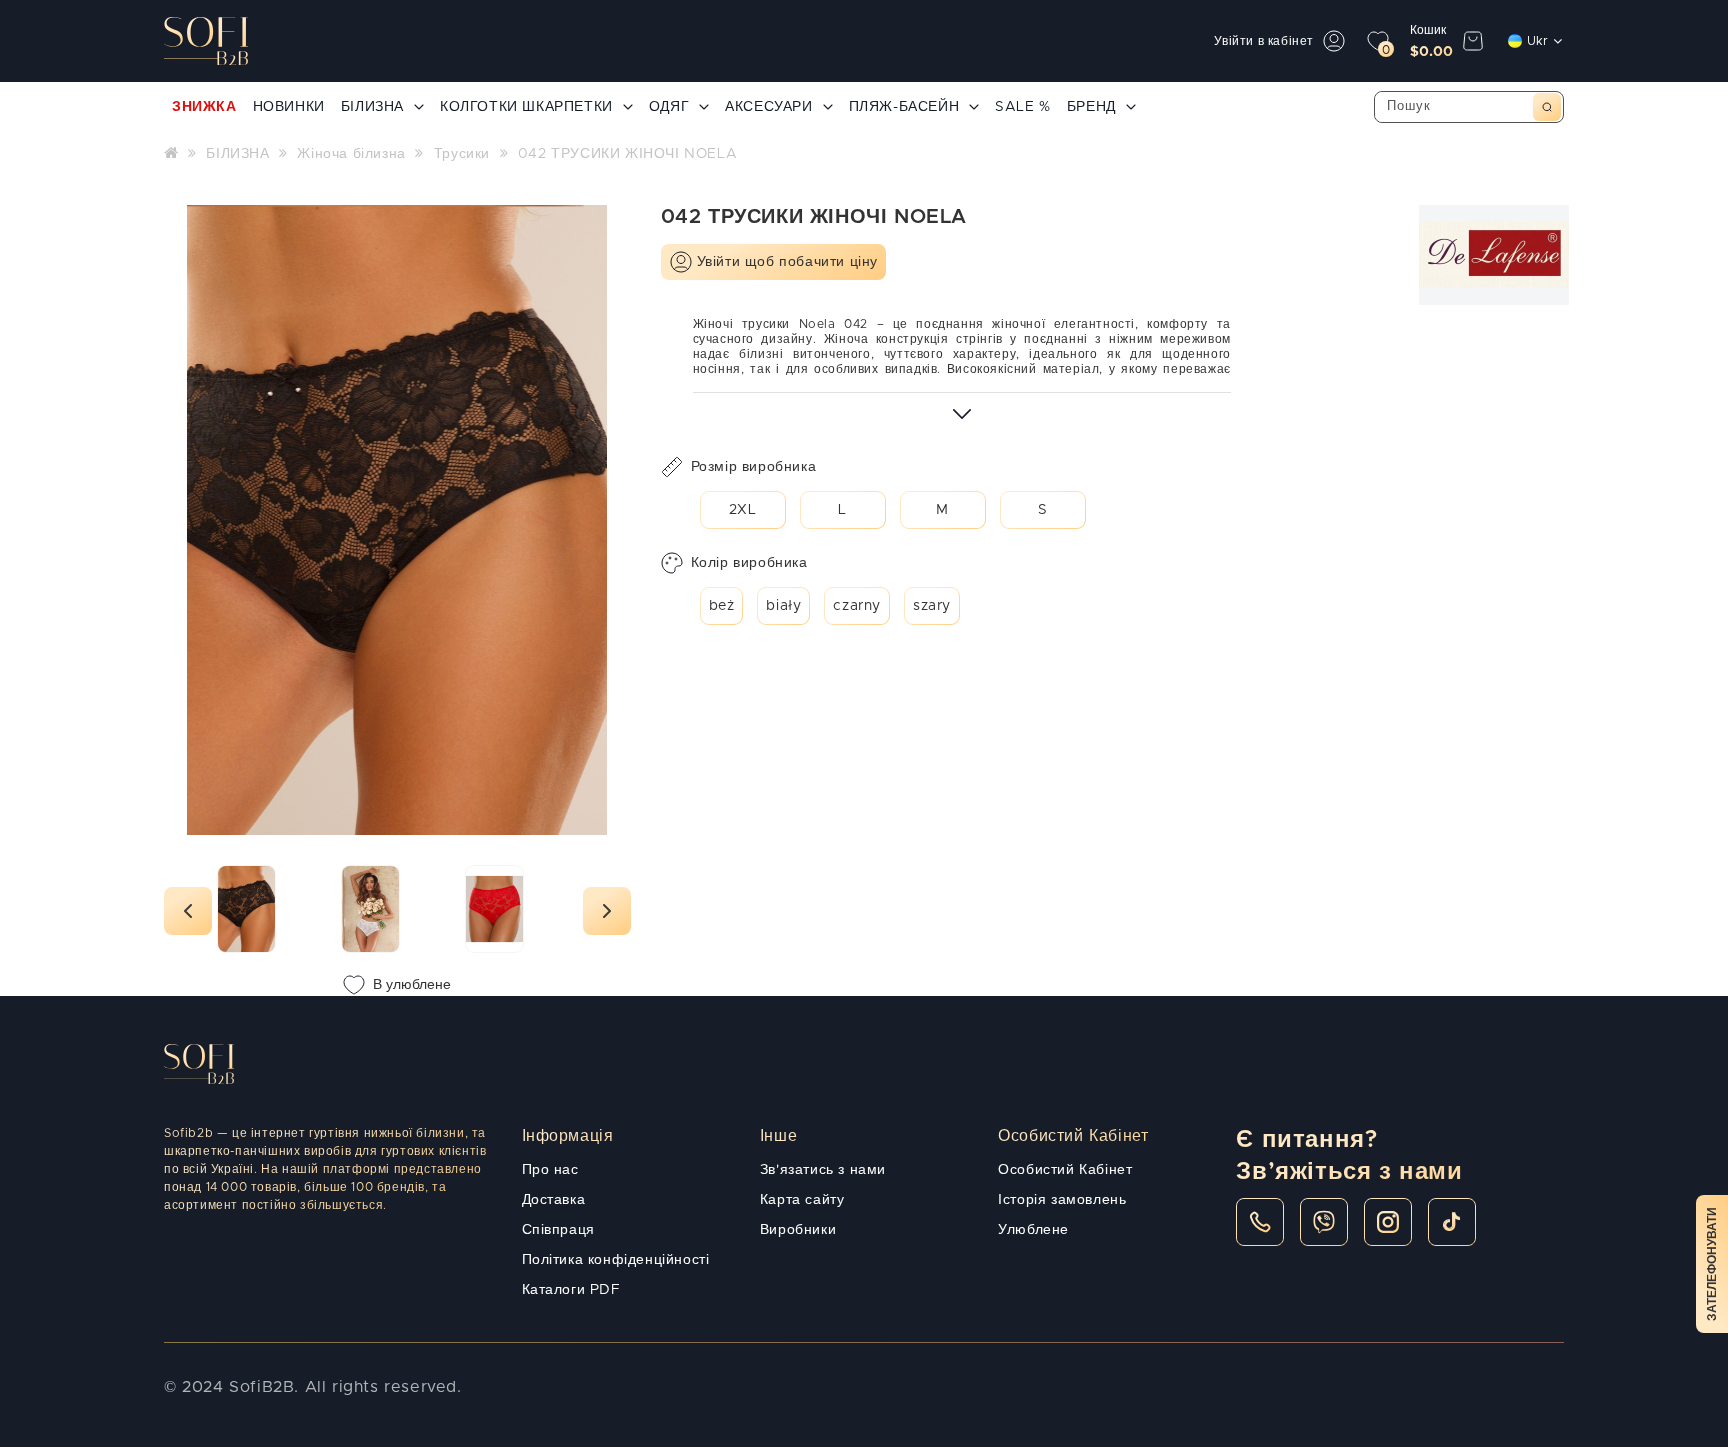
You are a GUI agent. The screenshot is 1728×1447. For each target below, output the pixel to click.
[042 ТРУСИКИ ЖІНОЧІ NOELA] (246, 909)
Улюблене (1033, 1230)
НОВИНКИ (289, 107)
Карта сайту (802, 1200)
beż (722, 606)
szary (932, 606)
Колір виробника (749, 563)
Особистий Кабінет (1065, 1170)
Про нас (550, 1170)
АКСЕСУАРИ (768, 107)
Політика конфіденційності (616, 1260)
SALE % (1023, 107)
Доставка (554, 1200)
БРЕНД (1091, 107)
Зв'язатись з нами (823, 1170)
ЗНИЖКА (204, 107)
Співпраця (558, 1230)
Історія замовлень (1062, 1200)
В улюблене (412, 985)
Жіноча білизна (351, 154)
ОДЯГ (669, 107)
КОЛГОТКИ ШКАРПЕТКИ (526, 107)
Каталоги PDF (571, 1290)
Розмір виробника (754, 467)
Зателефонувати (1712, 1264)
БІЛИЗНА (372, 107)
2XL (743, 510)
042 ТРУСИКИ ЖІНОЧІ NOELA (627, 154)
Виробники (798, 1230)
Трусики (462, 154)
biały (783, 606)
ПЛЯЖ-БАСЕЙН (904, 107)
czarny (857, 606)
